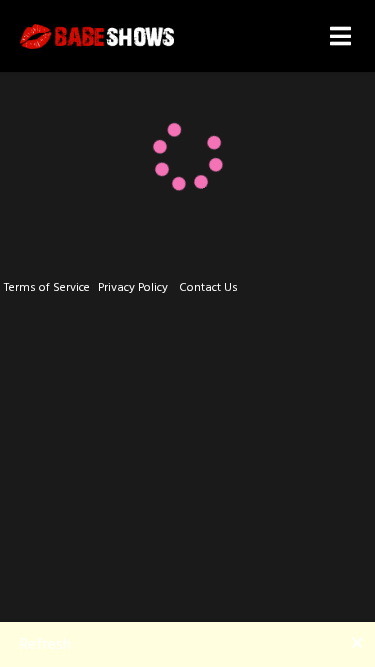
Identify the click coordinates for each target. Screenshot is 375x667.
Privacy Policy (133, 287)
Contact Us (208, 287)
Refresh (45, 644)
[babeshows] (97, 36)
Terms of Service (47, 287)
